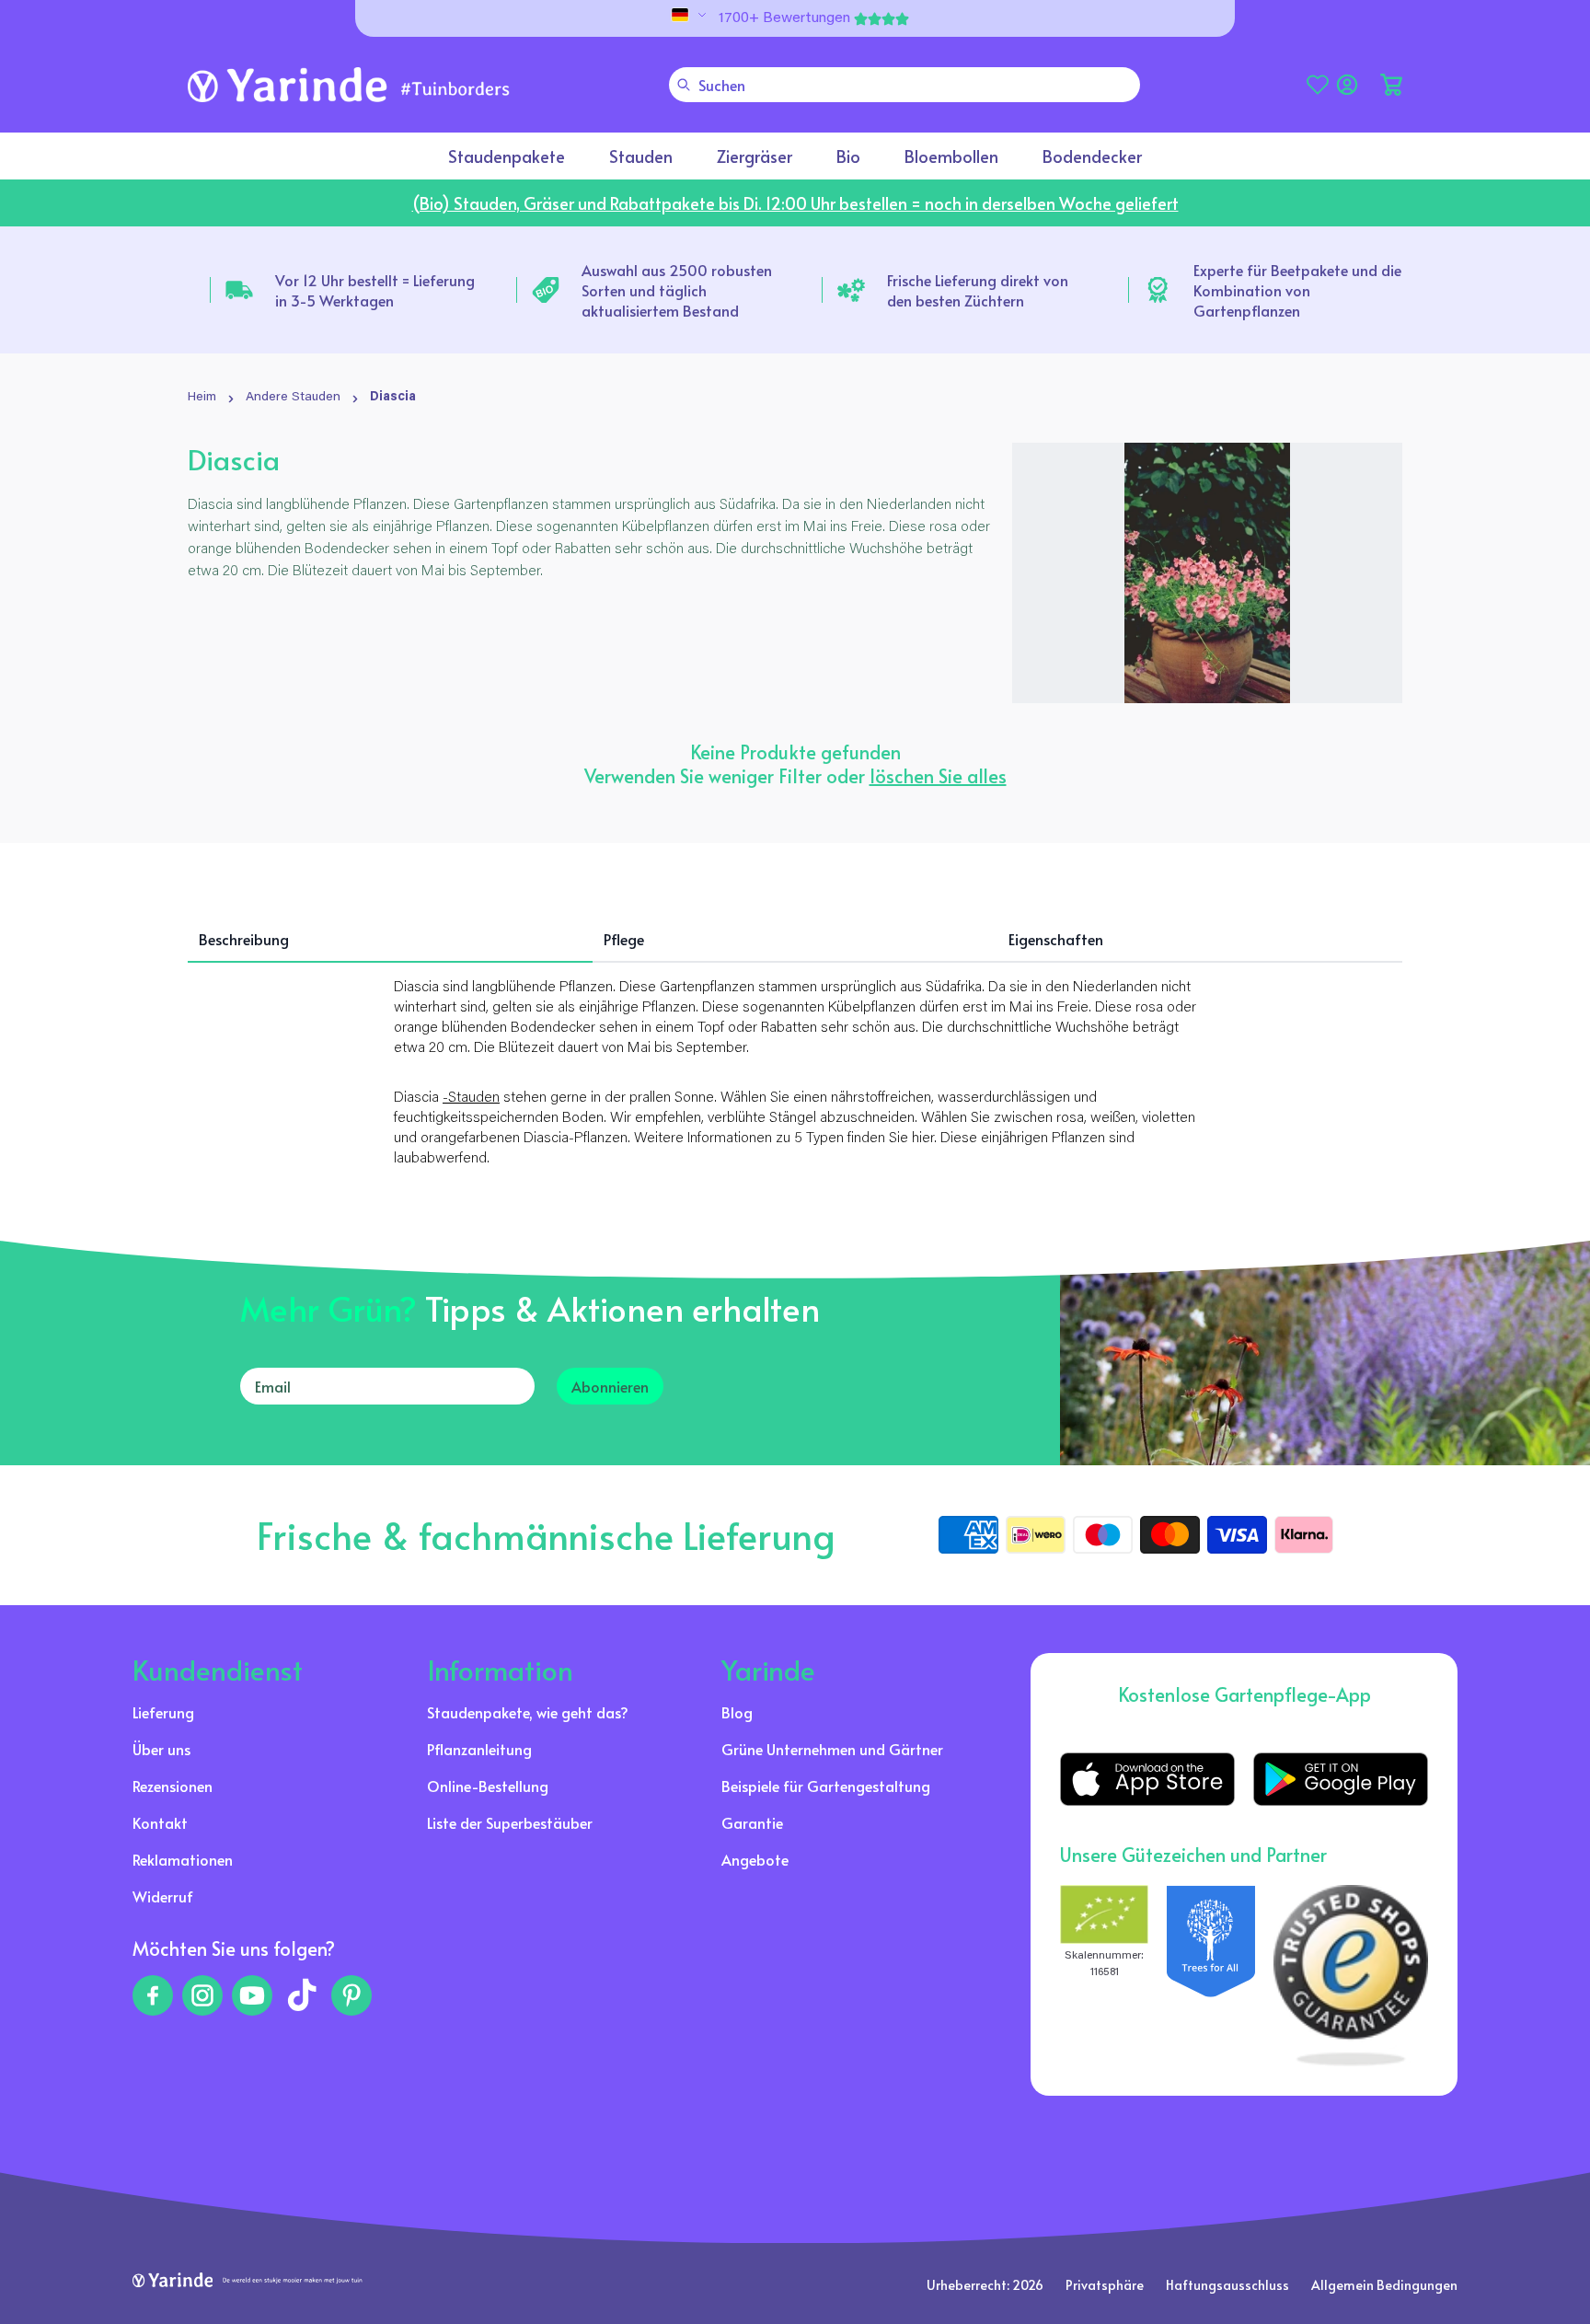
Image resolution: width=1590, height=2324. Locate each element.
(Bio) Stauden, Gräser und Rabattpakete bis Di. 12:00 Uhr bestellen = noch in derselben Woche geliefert (795, 203)
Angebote (755, 1859)
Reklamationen (183, 1859)
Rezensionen (173, 1786)
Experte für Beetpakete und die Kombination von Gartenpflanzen (1297, 290)
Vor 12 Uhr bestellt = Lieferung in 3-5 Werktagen (375, 290)
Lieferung (163, 1712)
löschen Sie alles (938, 776)
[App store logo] (1147, 1779)
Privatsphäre (1105, 2285)
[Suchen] (684, 85)
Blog (737, 1712)
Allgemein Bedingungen (1384, 2285)
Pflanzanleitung (479, 1749)
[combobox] (904, 85)
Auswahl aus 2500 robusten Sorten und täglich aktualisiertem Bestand (677, 290)
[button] (1391, 85)
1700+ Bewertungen (784, 18)
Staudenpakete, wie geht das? (528, 1712)
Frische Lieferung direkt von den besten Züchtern (978, 290)
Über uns (161, 1749)
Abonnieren (610, 1386)
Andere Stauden (293, 398)
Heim (202, 398)
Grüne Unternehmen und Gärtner (832, 1749)
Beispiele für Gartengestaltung (826, 1786)
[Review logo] (1211, 1976)
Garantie (752, 1822)
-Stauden (471, 1098)
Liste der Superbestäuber (510, 1822)
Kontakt (160, 1822)
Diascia (393, 398)
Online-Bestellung (488, 1786)
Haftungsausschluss (1227, 2285)
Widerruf (163, 1896)
